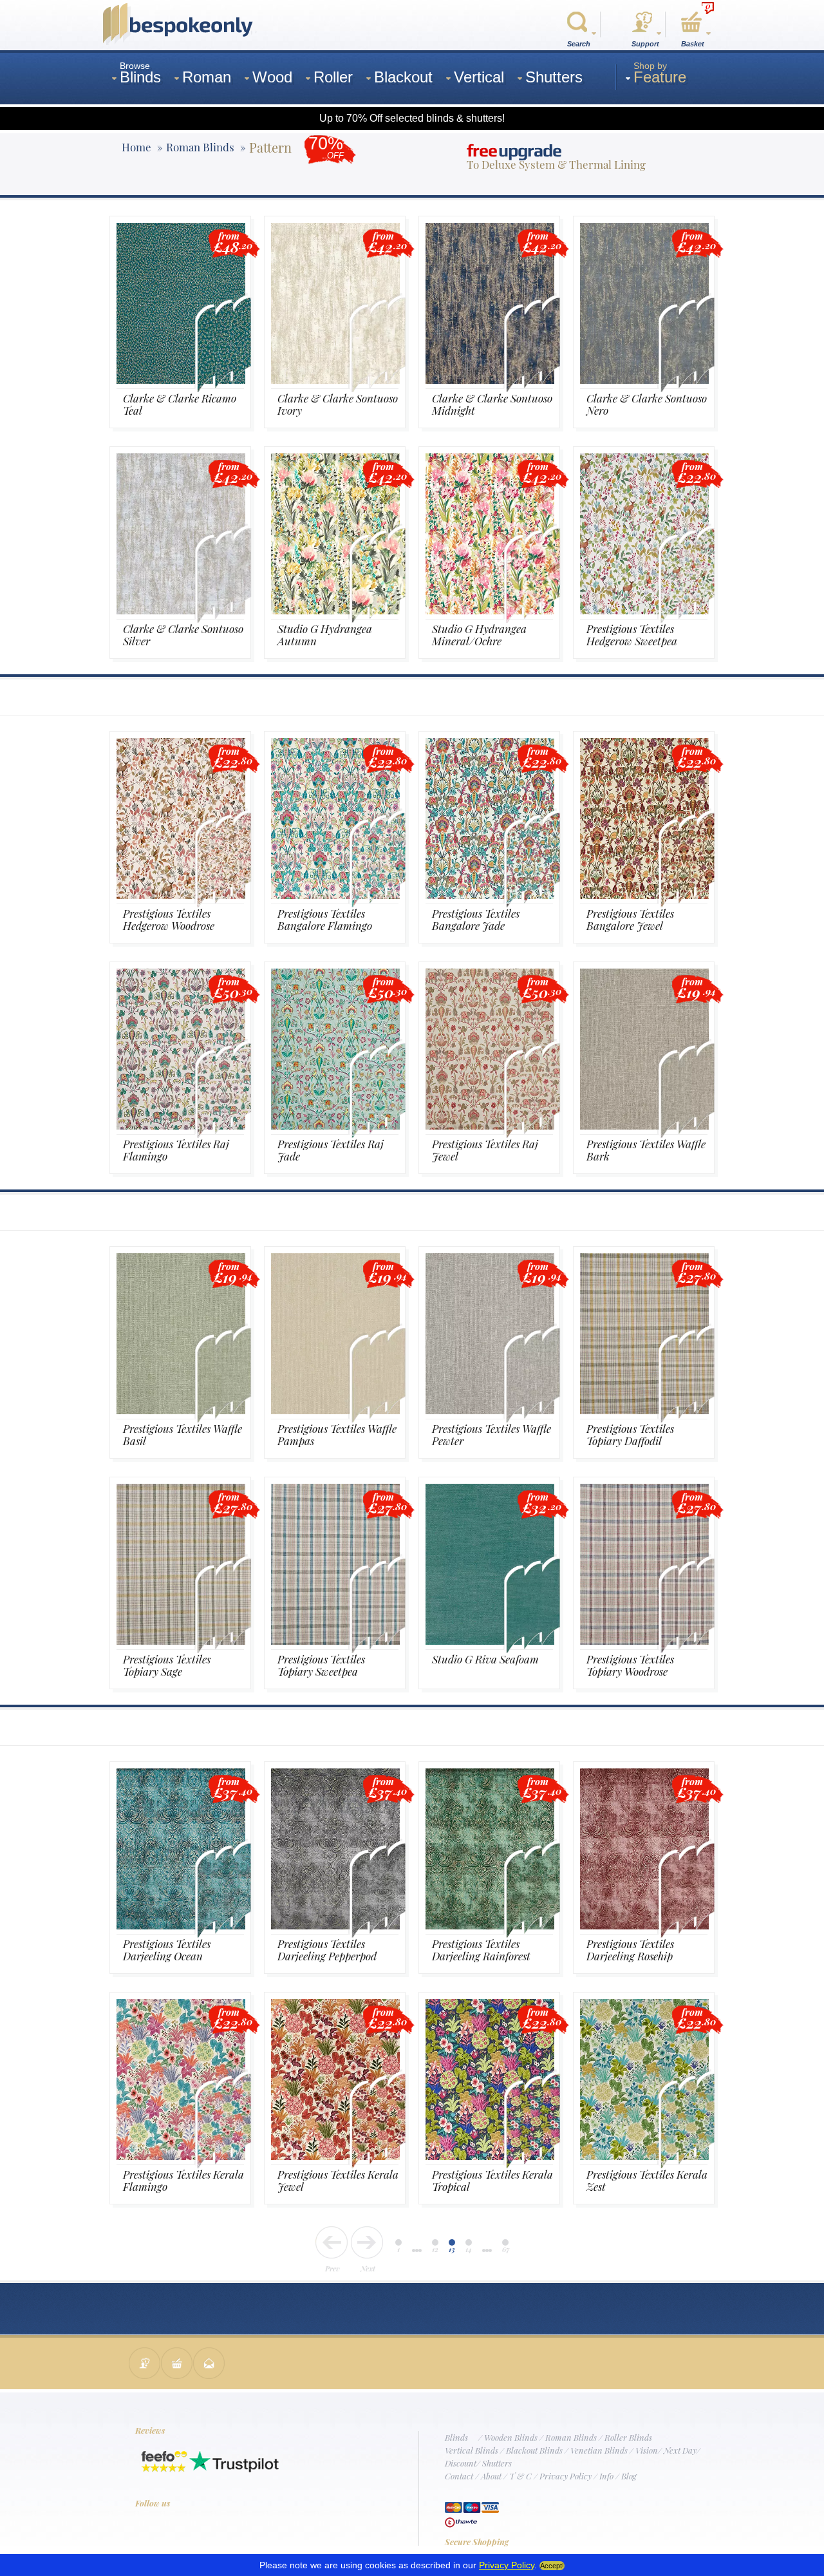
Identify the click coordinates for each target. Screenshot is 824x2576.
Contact (459, 2476)
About (491, 2476)
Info (606, 2476)
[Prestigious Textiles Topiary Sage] (181, 1641)
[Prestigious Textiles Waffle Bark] (644, 1125)
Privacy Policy (566, 2476)
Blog (629, 2476)
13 (452, 2249)
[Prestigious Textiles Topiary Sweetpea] (335, 1641)
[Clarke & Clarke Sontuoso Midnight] (490, 380)
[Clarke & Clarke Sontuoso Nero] (644, 380)
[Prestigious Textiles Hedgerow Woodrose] (181, 895)
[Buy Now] (177, 2364)
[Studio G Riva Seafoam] (490, 1641)
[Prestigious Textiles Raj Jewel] (490, 1125)
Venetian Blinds (599, 2450)
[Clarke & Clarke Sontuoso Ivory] (335, 380)
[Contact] (145, 2364)
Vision (647, 2450)
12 (435, 2249)
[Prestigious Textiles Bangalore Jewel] (644, 895)
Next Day (680, 2450)
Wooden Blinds (511, 2437)
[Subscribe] (209, 2364)
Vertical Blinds (472, 2450)
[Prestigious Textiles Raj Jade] (335, 1125)
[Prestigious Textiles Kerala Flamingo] (181, 2156)
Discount (461, 2463)
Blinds (456, 2437)
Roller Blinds (628, 2437)
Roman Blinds (571, 2437)
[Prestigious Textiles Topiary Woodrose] (644, 1641)
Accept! (552, 2566)
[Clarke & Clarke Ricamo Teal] (181, 380)
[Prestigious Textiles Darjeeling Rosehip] (644, 1925)
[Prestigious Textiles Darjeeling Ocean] (181, 1925)
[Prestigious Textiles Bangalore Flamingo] (335, 895)
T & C (520, 2476)
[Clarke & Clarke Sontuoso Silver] (181, 610)
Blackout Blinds (534, 2450)
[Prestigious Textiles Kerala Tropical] (490, 2156)
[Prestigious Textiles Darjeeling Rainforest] (490, 1925)
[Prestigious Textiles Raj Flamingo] (181, 1125)
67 (506, 2249)
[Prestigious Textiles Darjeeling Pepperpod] (335, 1925)
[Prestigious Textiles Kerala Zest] (644, 2156)
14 (469, 2249)
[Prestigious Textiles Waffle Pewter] (490, 1410)
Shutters (497, 2463)
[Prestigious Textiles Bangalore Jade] (490, 895)
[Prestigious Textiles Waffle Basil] (181, 1410)
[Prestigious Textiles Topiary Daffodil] (644, 1410)
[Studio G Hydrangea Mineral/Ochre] (490, 610)
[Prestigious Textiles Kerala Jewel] (335, 2156)
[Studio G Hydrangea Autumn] (335, 610)
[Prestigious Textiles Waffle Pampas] (335, 1410)
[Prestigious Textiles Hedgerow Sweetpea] (644, 610)
